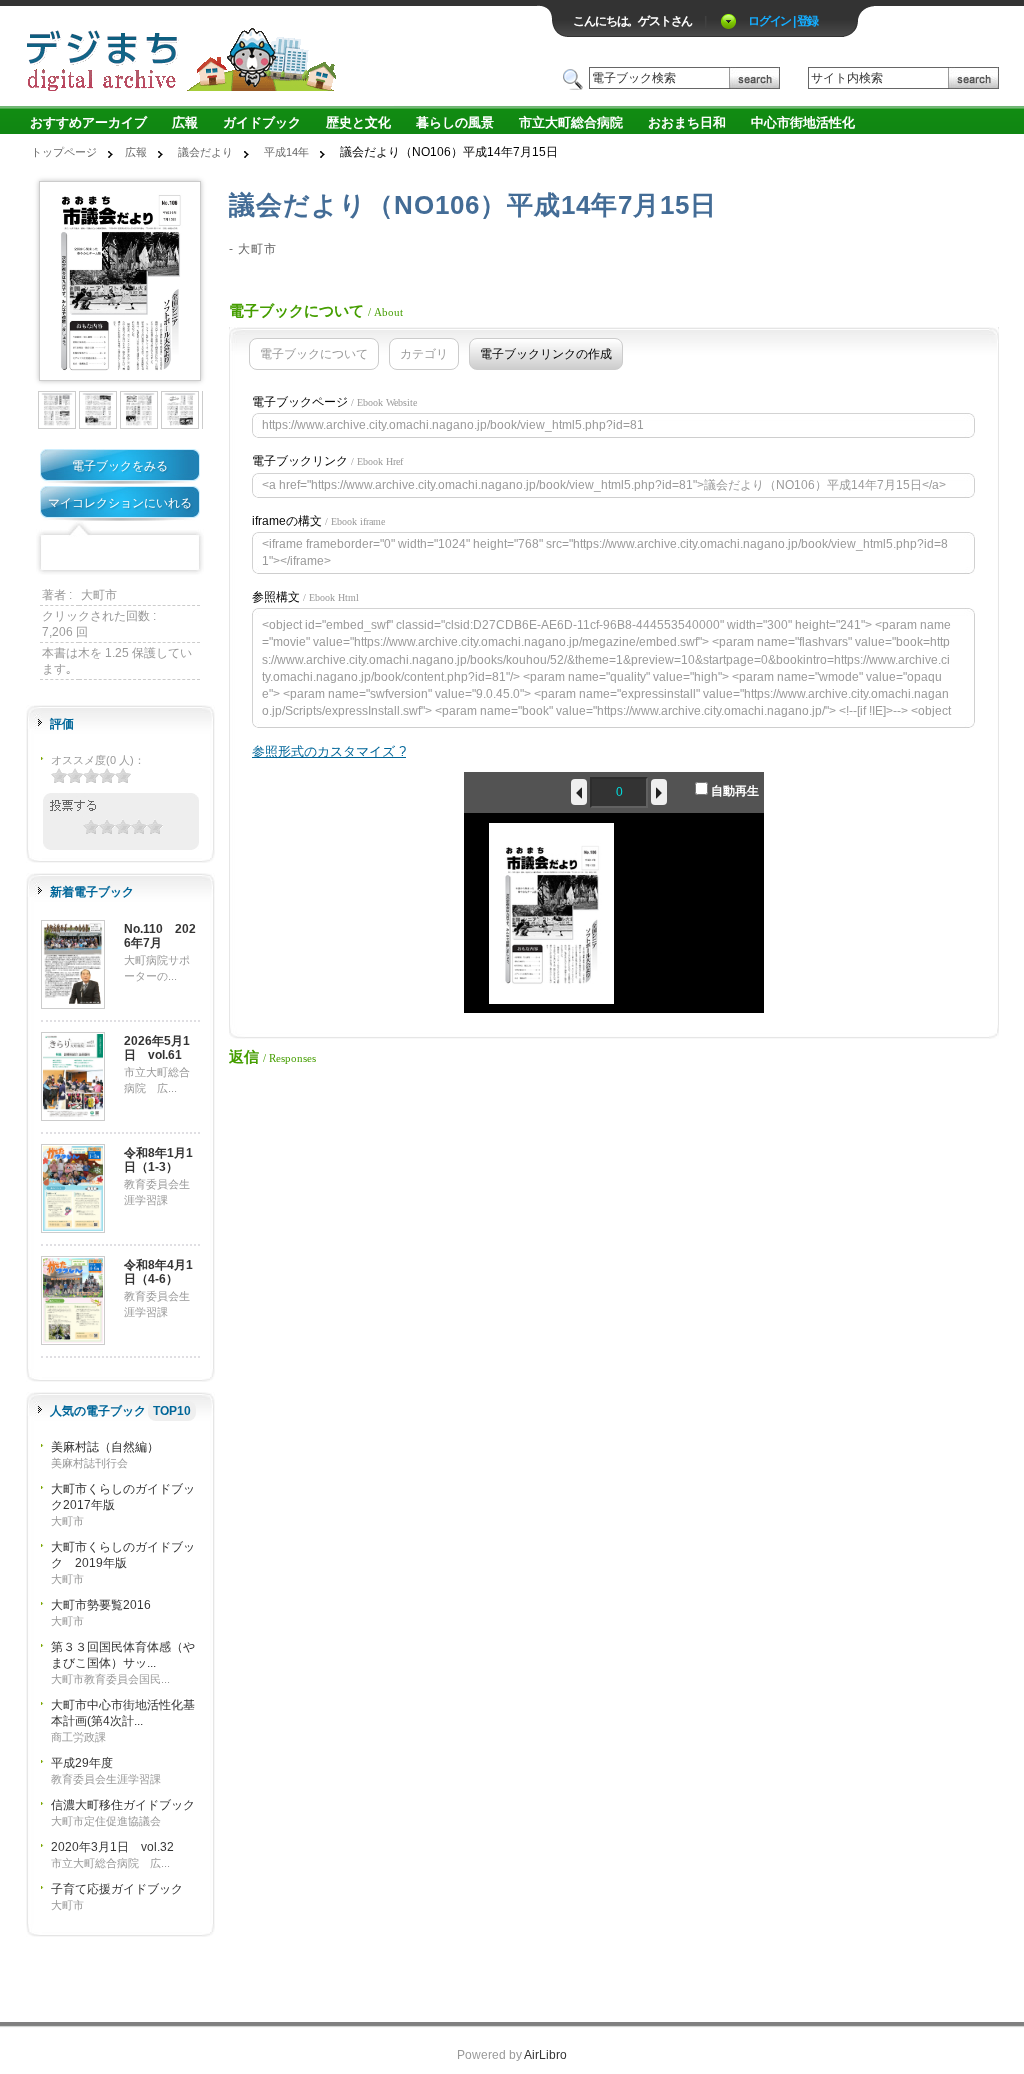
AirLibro (545, 2055)
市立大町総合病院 (571, 122)
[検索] (754, 79)
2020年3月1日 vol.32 (112, 1847)
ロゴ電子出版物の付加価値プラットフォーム (259, 56)
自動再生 (733, 791)
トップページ (64, 152)
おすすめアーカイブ (88, 122)
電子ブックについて (314, 354)
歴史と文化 (358, 122)
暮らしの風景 (455, 122)
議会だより (205, 152)
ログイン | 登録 (783, 21)
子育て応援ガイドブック (117, 1889)
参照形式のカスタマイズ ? (329, 751)
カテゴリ (424, 354)
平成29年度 (82, 1763)
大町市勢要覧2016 (101, 1605)
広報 (185, 122)
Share (182, 553)
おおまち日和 (687, 122)
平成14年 (286, 152)
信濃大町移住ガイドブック (123, 1805)
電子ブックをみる (120, 466)
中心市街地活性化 (803, 122)
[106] (58, 409)
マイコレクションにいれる (120, 503)
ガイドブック (262, 122)
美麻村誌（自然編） (105, 1447)
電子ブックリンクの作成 (546, 354)
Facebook (58, 553)
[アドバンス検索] (790, 79)
